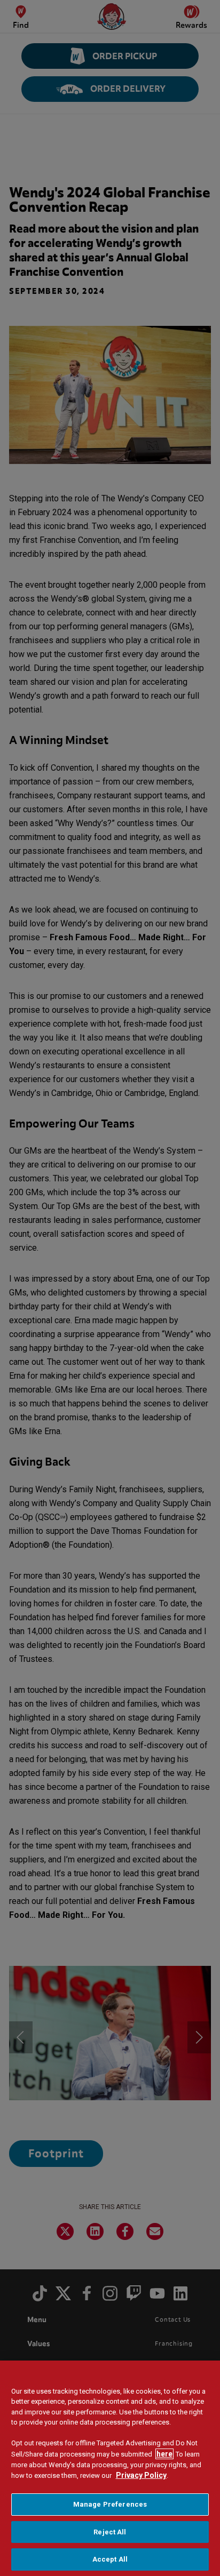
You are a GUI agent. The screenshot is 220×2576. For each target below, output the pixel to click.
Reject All (110, 2532)
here (164, 2454)
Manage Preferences (110, 2504)
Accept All (110, 2559)
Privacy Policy (141, 2475)
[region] (110, 2468)
